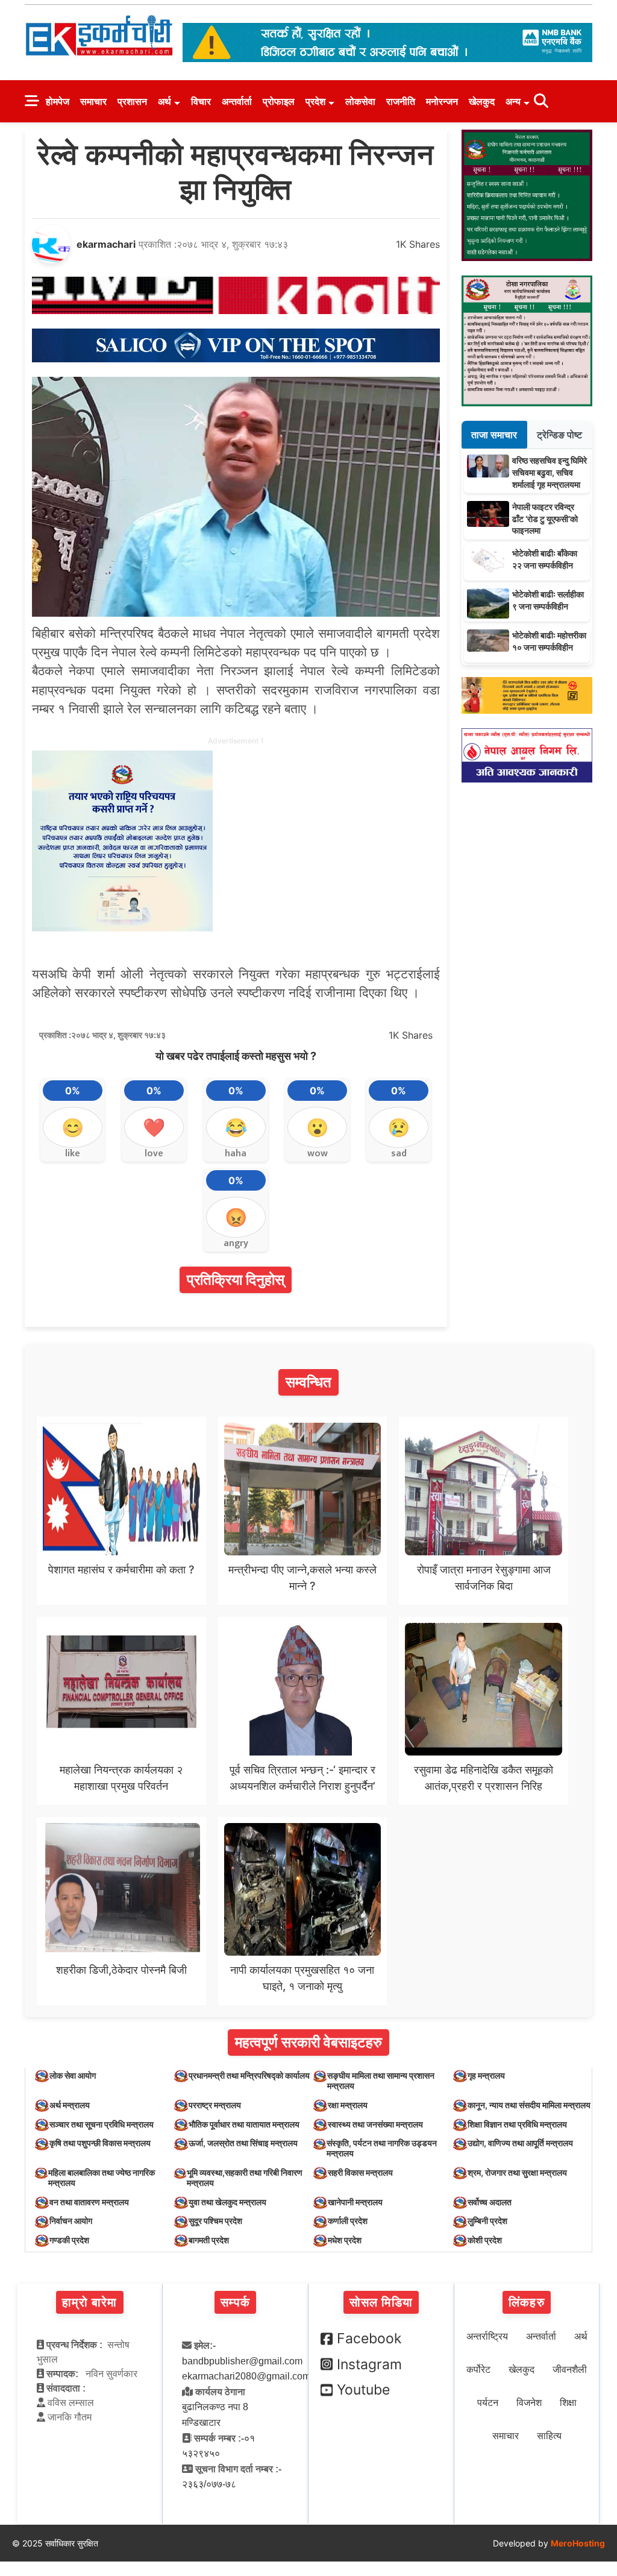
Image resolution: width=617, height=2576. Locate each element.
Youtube (363, 2390)
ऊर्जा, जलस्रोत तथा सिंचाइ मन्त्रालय (243, 2143)
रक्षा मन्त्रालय (348, 2105)
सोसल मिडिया (381, 2302)
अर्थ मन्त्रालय (70, 2105)
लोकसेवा (360, 101)
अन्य (513, 101)
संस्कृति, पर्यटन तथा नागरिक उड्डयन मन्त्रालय (382, 2148)
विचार (201, 101)
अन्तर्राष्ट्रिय (487, 2336)
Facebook (369, 2338)
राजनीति (401, 101)
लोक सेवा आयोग (73, 2075)
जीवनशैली (570, 2370)
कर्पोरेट (478, 2370)
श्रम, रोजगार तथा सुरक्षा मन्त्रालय (517, 2172)
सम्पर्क (235, 2302)
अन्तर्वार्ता (237, 101)
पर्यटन (488, 2403)
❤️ (154, 1127)
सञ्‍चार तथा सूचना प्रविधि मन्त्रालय (102, 2124)
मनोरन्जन (442, 101)
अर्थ (164, 101)
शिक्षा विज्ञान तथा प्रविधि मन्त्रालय (517, 2124)
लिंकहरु (527, 2302)
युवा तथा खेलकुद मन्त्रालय (227, 2202)
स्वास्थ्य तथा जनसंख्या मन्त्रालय (375, 2124)
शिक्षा (568, 2403)
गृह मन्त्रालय (486, 2075)
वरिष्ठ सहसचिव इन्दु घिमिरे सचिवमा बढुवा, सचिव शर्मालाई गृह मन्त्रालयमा (550, 472)
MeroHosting (578, 2543)
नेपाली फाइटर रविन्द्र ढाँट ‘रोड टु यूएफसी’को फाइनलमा (545, 518)
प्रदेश (315, 101)
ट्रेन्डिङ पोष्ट (559, 435)
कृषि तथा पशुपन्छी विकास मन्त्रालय (100, 2143)
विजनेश (529, 2403)
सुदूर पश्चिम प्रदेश (215, 2221)
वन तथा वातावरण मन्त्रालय (89, 2202)
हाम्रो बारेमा (89, 2302)
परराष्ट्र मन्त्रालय (215, 2105)
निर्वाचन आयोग (71, 2221)
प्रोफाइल (279, 101)
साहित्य (549, 2436)
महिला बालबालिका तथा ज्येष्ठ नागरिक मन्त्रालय (102, 2178)
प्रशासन (132, 101)
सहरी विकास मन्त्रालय (360, 2172)
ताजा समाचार (494, 435)
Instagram (369, 2364)
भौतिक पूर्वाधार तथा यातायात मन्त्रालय (244, 2124)
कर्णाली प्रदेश (348, 2221)
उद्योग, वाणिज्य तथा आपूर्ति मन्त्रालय (520, 2143)
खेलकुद (482, 101)
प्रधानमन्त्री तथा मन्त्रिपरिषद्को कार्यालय (249, 2075)
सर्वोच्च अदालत (490, 2202)
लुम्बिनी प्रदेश (487, 2221)
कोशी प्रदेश (485, 2240)
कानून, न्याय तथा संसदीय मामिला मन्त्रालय (529, 2105)
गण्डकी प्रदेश (69, 2240)
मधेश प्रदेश (345, 2240)
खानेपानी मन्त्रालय (355, 2202)
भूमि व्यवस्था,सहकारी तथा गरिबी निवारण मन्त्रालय (245, 2178)
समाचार (93, 101)
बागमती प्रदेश (209, 2240)
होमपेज (58, 101)
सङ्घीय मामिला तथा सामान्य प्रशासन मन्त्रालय (381, 2080)
